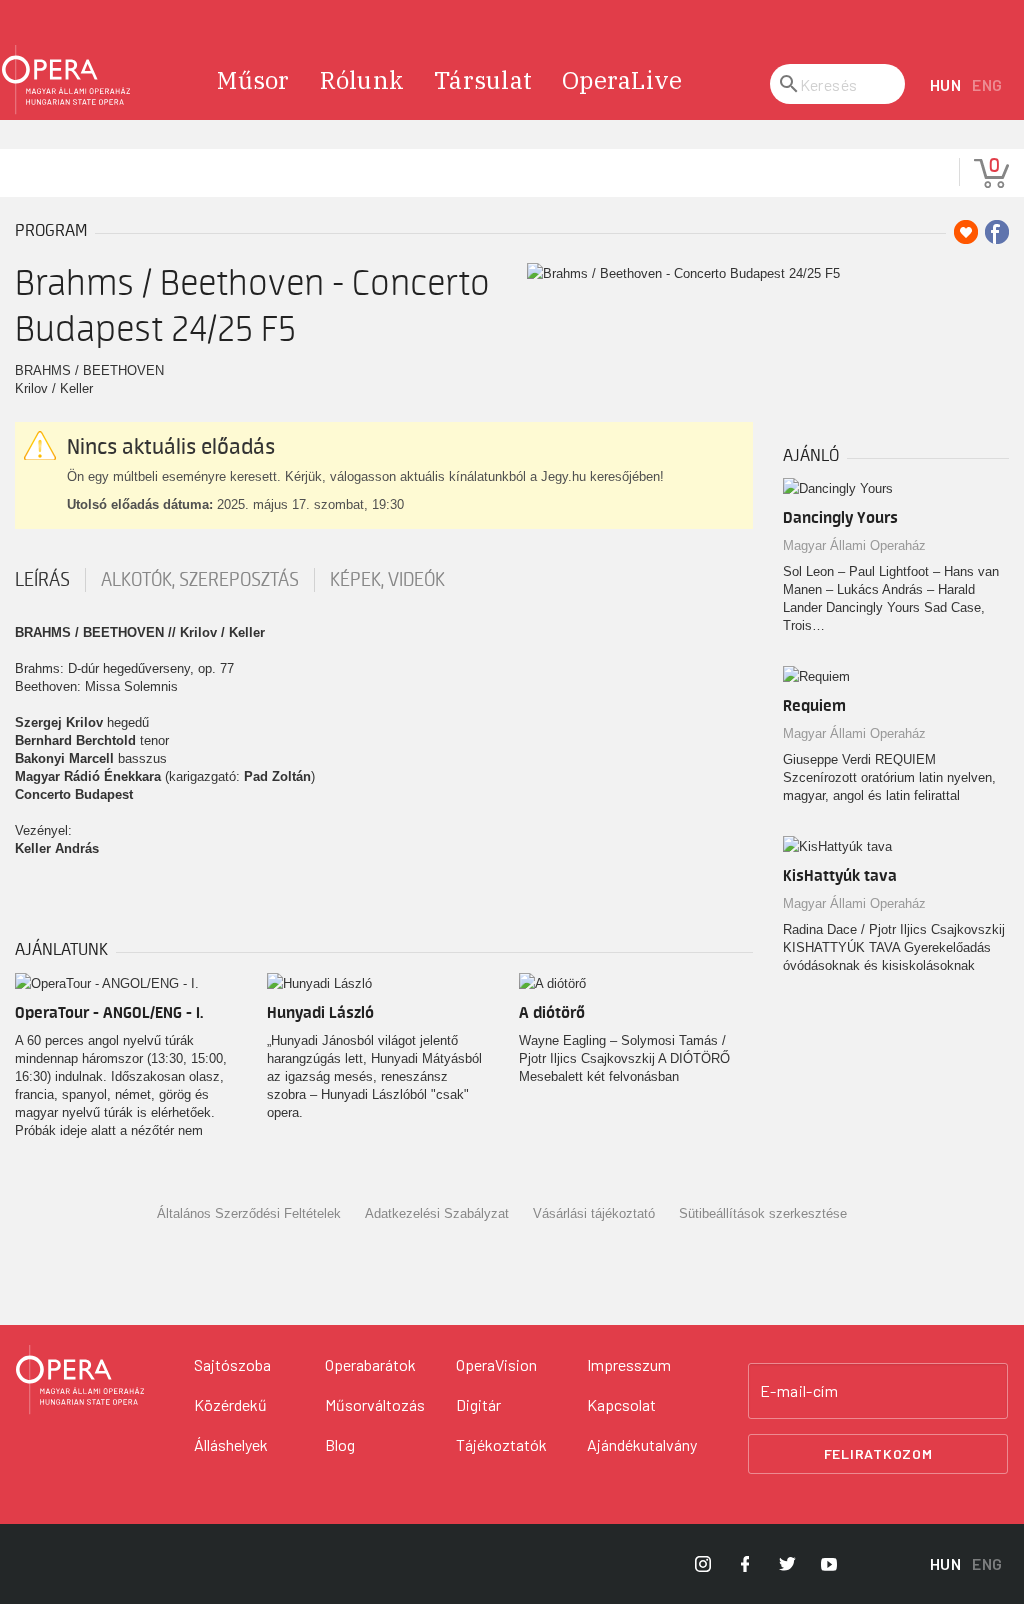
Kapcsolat (621, 1404)
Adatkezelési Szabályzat (437, 1213)
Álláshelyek (231, 1444)
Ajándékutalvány (642, 1444)
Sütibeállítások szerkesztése (763, 1213)
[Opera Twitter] (787, 1564)
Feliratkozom (878, 1453)
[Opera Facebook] (745, 1564)
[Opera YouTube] (829, 1564)
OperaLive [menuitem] (622, 80)
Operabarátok (370, 1364)
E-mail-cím (799, 1391)
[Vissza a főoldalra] (66, 80)
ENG (987, 84)
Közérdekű (230, 1404)
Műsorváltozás (375, 1404)
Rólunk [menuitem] (362, 80)
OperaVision (496, 1364)
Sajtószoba (232, 1364)
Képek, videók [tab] (387, 580)
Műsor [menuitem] (253, 80)
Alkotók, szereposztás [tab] (200, 580)
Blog (340, 1444)
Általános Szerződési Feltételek (249, 1213)
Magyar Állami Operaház (854, 545)
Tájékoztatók (501, 1444)
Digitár (478, 1404)
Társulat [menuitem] (483, 80)
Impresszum (629, 1364)
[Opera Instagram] (703, 1564)
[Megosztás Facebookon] (997, 232)
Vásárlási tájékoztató (594, 1213)
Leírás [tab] (42, 580)
